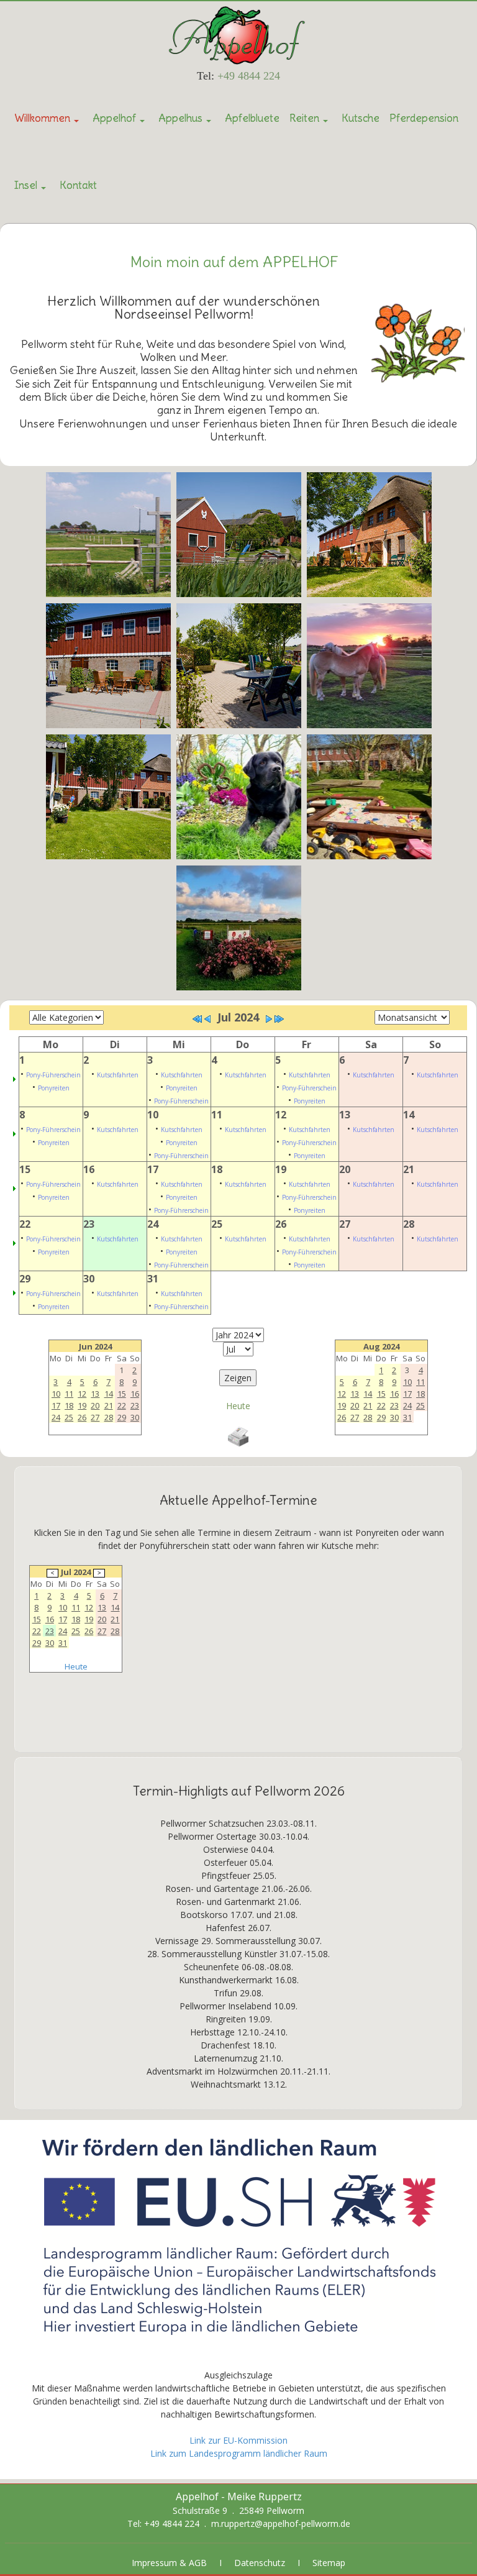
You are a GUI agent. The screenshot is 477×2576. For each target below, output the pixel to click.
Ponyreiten (54, 1088)
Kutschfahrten (118, 1075)
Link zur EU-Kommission (238, 2440)
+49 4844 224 (249, 76)
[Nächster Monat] (269, 1019)
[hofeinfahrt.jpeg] (239, 928)
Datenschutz (260, 2563)
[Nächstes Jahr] (279, 1019)
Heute (238, 1406)
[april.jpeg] (239, 797)
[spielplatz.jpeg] (369, 797)
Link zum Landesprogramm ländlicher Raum (239, 2453)
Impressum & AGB (169, 2563)
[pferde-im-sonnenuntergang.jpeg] (369, 666)
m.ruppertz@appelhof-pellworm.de (281, 2523)
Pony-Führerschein (53, 1075)
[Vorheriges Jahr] (198, 1019)
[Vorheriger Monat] (207, 1019)
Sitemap (329, 2563)
